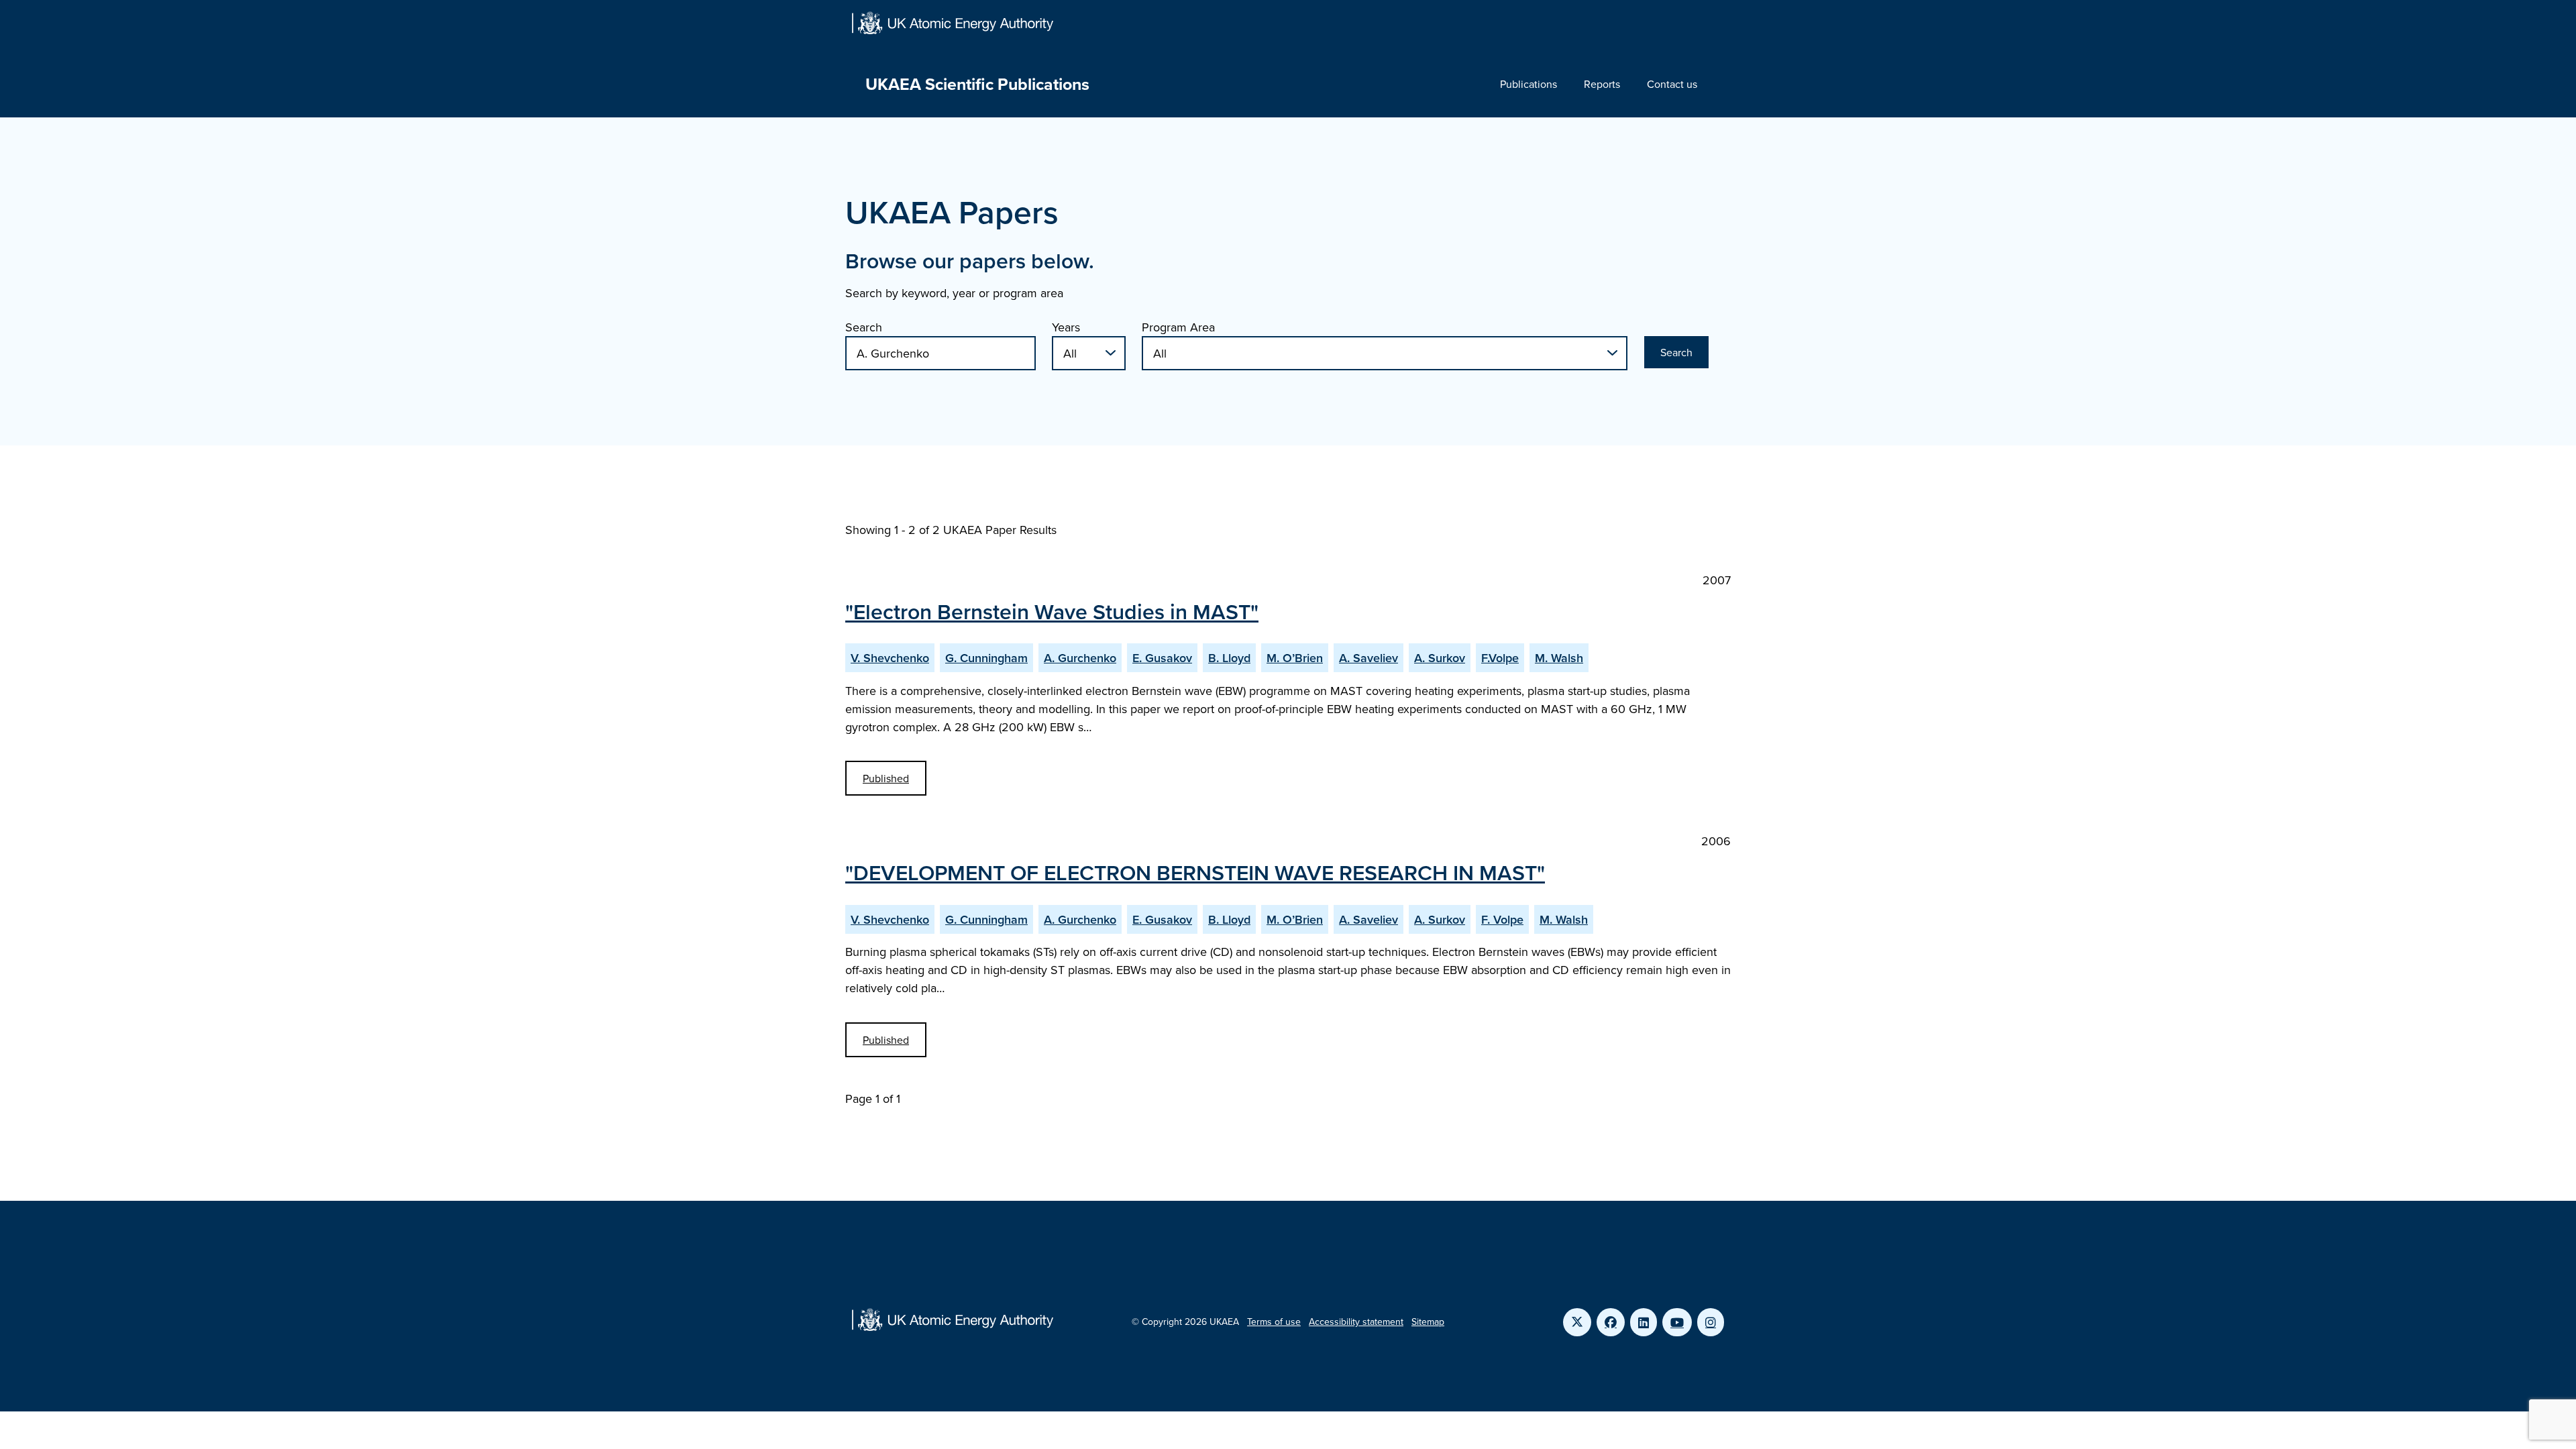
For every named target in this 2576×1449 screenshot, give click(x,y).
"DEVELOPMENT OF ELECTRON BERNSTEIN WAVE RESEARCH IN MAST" (1195, 872)
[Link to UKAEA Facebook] (1611, 1322)
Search (864, 327)
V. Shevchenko (890, 658)
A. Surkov (1440, 658)
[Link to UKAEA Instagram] (1711, 1322)
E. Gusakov (1162, 658)
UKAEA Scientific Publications (977, 84)
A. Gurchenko (1080, 658)
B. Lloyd (1229, 658)
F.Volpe (1500, 658)
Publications (1528, 84)
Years (1066, 327)
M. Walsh (1559, 658)
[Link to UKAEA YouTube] (1677, 1322)
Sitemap (1428, 1322)
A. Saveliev (1368, 658)
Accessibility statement (1356, 1322)
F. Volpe (1502, 919)
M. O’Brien (1295, 658)
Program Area (1178, 327)
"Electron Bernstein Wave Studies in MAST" (1052, 611)
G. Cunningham (986, 658)
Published (886, 778)
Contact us (1672, 84)
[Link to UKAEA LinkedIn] (1644, 1322)
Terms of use (1274, 1322)
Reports (1602, 84)
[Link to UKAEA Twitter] (1577, 1322)
